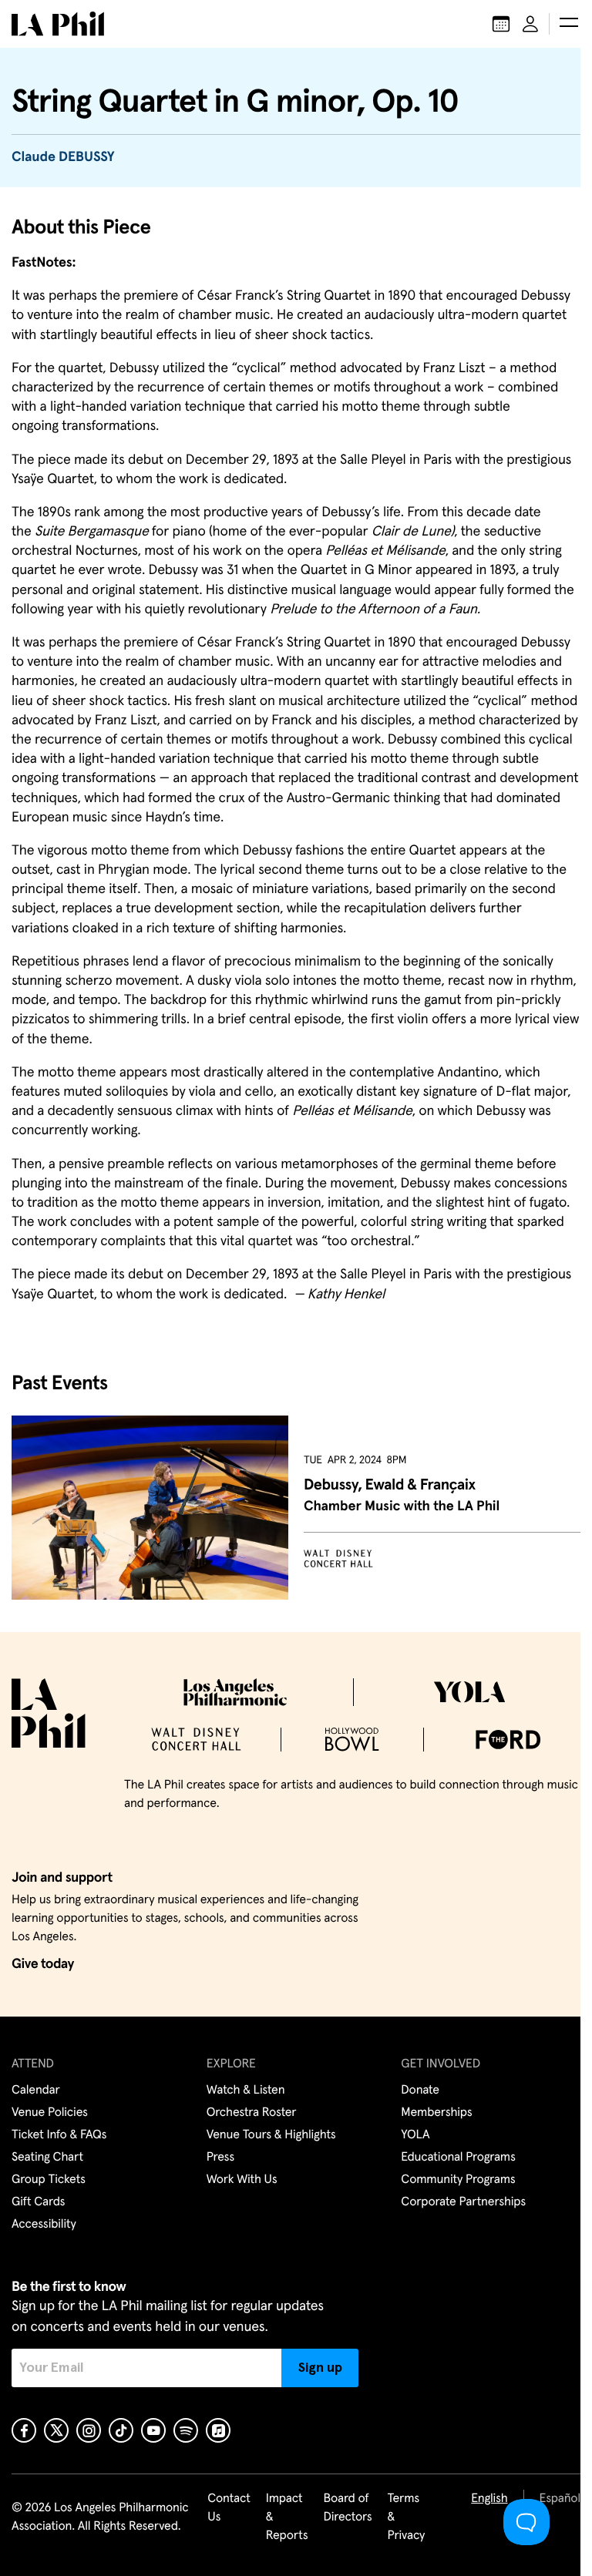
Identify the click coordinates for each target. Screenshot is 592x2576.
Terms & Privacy (407, 2517)
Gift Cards (38, 2202)
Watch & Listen (246, 2091)
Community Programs (458, 2180)
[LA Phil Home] (58, 24)
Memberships (436, 2113)
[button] (569, 24)
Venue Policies (50, 2113)
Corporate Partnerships (463, 2202)
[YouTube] (153, 2430)
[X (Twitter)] (56, 2430)
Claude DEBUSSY (63, 157)
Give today (43, 1964)
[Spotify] (186, 2430)
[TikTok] (121, 2430)
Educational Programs (458, 2158)
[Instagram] (89, 2430)
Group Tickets (49, 2180)
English (489, 2499)
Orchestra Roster (252, 2113)
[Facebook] (24, 2430)
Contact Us (229, 2508)
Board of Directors (347, 2508)
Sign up (320, 2368)
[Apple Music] (218, 2430)
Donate (420, 2091)
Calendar (36, 2091)
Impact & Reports (287, 2517)
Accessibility (44, 2225)
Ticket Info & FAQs (59, 2135)
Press (220, 2158)
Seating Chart (47, 2158)
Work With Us (242, 2180)
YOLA (415, 2135)
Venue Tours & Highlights (271, 2135)
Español (560, 2499)
